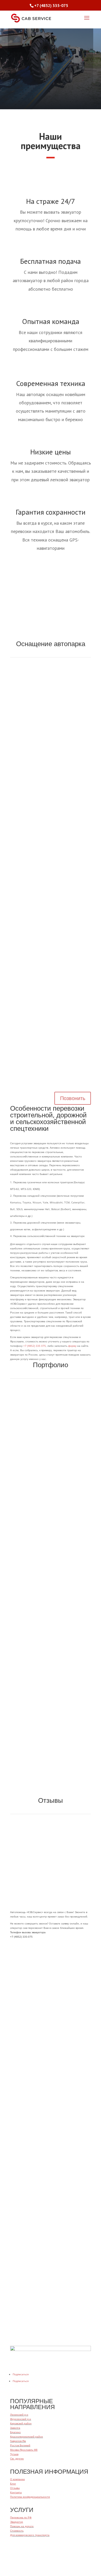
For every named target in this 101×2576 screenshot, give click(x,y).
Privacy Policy (82, 2339)
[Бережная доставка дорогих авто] (51, 1679)
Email (14, 2293)
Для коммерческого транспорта (30, 2535)
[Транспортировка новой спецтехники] (51, 1616)
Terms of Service (73, 2343)
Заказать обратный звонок (47, 1945)
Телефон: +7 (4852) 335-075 (51, 617)
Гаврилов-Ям (18, 2441)
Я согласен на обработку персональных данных (46, 2317)
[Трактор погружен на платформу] (51, 1692)
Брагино (15, 2432)
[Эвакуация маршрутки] (51, 1759)
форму (72, 1346)
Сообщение (17, 2309)
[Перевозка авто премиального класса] (51, 1441)
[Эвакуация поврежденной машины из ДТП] (51, 1786)
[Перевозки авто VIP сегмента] (51, 1764)
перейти (51, 2030)
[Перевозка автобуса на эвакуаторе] (51, 1755)
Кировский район (21, 2423)
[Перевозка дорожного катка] (51, 1781)
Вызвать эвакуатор (39, 80)
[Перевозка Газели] (51, 1558)
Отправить (29, 2326)
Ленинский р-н (19, 2415)
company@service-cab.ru (26, 2165)
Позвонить (73, 1098)
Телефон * (17, 2284)
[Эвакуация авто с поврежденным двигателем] (51, 1777)
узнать (51, 2109)
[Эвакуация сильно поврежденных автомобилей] (51, 1794)
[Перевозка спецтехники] (51, 1688)
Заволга (15, 2428)
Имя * (14, 2276)
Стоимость (17, 2531)
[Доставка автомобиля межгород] (51, 1751)
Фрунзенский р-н (21, 2419)
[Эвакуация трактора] (51, 1675)
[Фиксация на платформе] (51, 1790)
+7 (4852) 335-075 (37, 58)
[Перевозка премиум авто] (51, 1683)
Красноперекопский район (27, 2436)
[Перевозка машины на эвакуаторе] (51, 1773)
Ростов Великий (20, 2445)
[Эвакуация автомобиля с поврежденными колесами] (51, 1768)
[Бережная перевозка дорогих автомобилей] (51, 1499)
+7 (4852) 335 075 (35, 1346)
